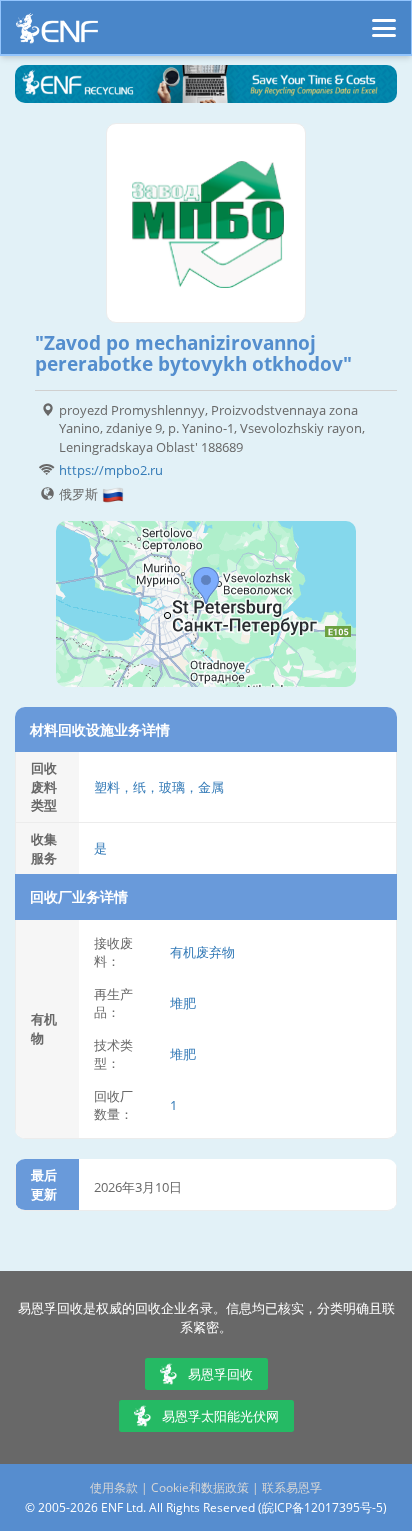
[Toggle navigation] (384, 19)
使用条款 (114, 1487)
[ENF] (57, 33)
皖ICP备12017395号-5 (322, 1507)
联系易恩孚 (292, 1487)
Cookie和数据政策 (200, 1487)
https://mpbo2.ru (111, 470)
